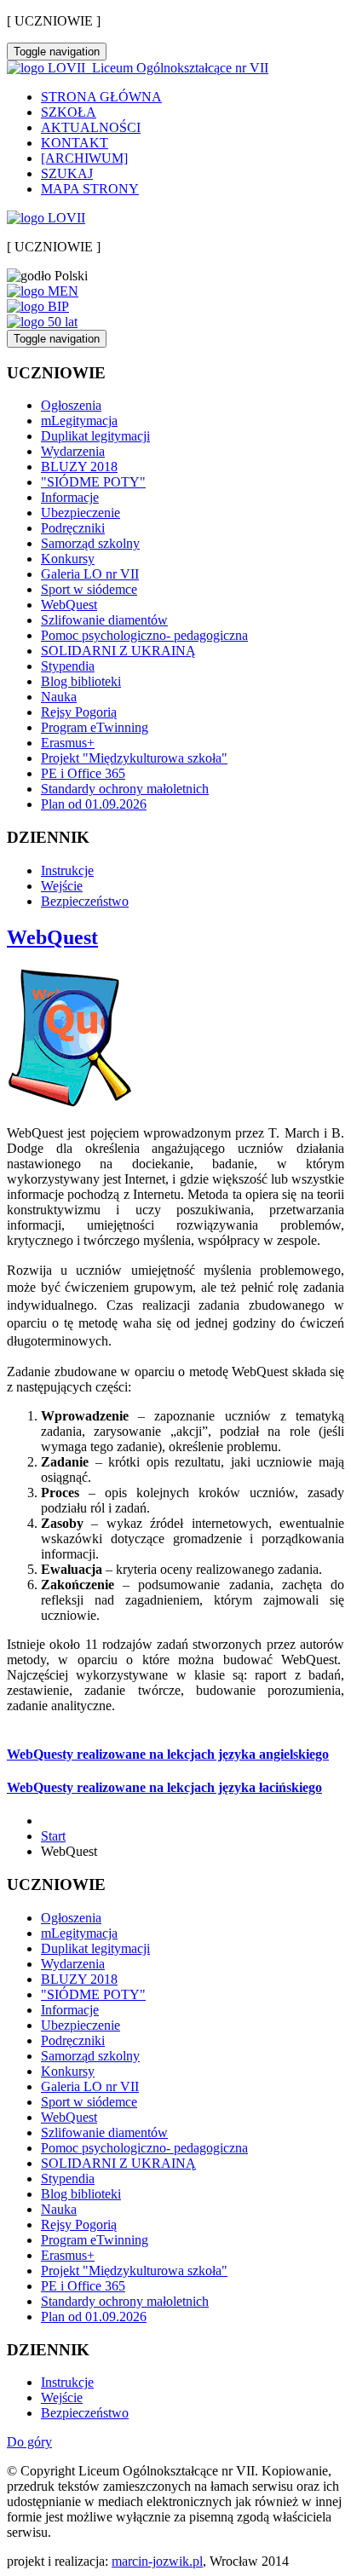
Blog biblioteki (81, 681)
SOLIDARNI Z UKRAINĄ (118, 651)
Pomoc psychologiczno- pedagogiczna (144, 635)
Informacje (70, 497)
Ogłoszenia (71, 405)
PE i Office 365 (83, 773)
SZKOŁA (69, 112)
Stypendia (68, 666)
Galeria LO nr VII (90, 574)
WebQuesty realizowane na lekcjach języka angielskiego (168, 1754)
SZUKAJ (67, 173)
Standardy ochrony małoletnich (125, 789)
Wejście (62, 886)
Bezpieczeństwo (85, 901)
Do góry (29, 2442)
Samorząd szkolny (90, 543)
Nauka (59, 697)
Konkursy (68, 559)
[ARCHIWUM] (84, 158)
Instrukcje (67, 870)
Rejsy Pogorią (79, 712)
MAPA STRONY (90, 189)
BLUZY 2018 (79, 467)
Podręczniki (73, 528)
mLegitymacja (79, 421)
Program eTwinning (95, 727)
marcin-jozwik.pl (157, 2561)
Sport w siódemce (89, 589)
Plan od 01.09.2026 (94, 804)
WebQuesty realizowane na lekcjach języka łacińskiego (164, 1787)
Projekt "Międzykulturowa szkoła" (134, 758)
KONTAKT (75, 143)
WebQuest (69, 605)
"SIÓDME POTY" (93, 482)
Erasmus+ (68, 743)
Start (53, 1836)
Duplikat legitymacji (95, 436)
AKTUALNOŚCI (91, 127)
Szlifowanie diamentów (104, 620)
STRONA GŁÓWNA (101, 97)
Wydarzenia (73, 451)
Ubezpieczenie (81, 513)
